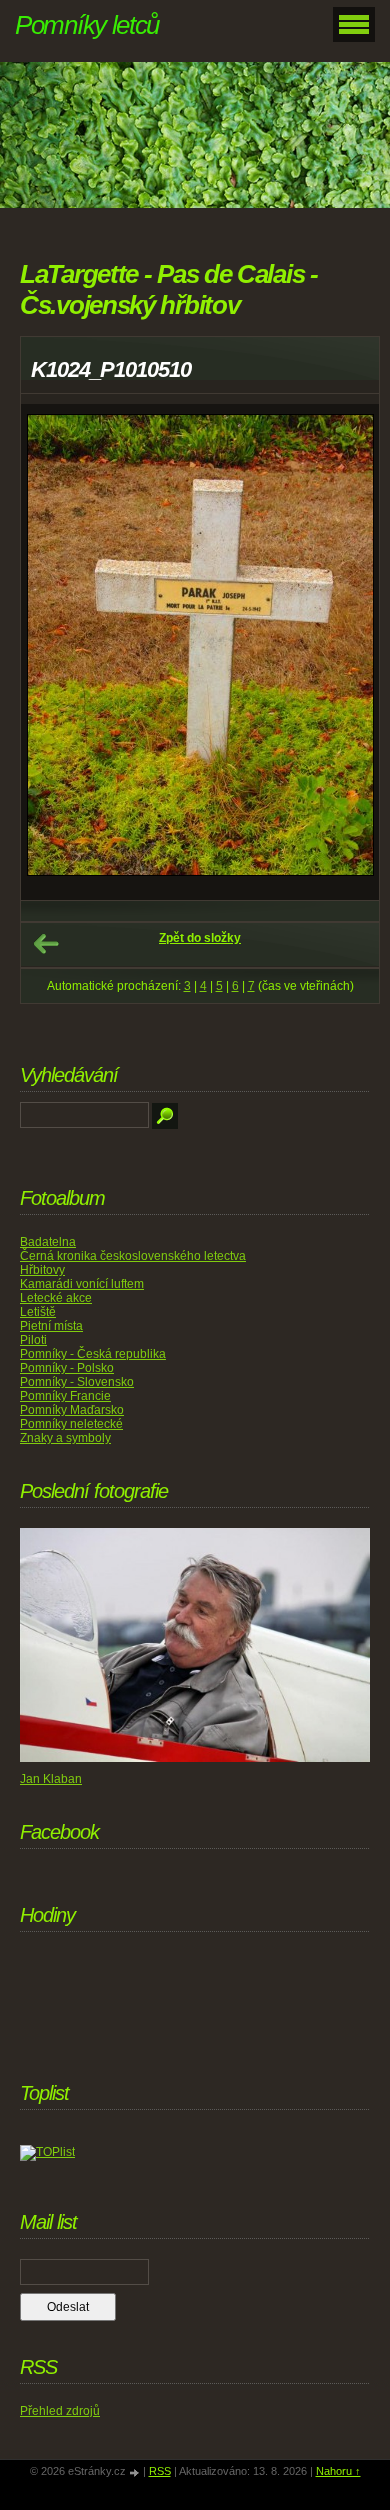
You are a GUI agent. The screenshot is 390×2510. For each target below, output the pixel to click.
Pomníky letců (87, 25)
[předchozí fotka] (53, 652)
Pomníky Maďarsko (72, 1410)
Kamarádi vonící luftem (82, 1284)
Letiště (38, 1312)
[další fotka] (346, 652)
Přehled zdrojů (60, 2411)
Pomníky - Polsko (67, 1368)
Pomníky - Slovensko (77, 1382)
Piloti (33, 1340)
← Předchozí (46, 944)
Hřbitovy (42, 1270)
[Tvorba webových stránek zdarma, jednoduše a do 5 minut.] (136, 2472)
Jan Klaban (51, 1779)
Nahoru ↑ (338, 2471)
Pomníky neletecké (71, 1424)
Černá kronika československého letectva (133, 1256)
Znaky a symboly (65, 1438)
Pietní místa (51, 1326)
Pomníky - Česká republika (93, 1354)
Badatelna (48, 1242)
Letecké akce (56, 1298)
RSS (160, 2471)
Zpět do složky (200, 938)
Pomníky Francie (65, 1396)
